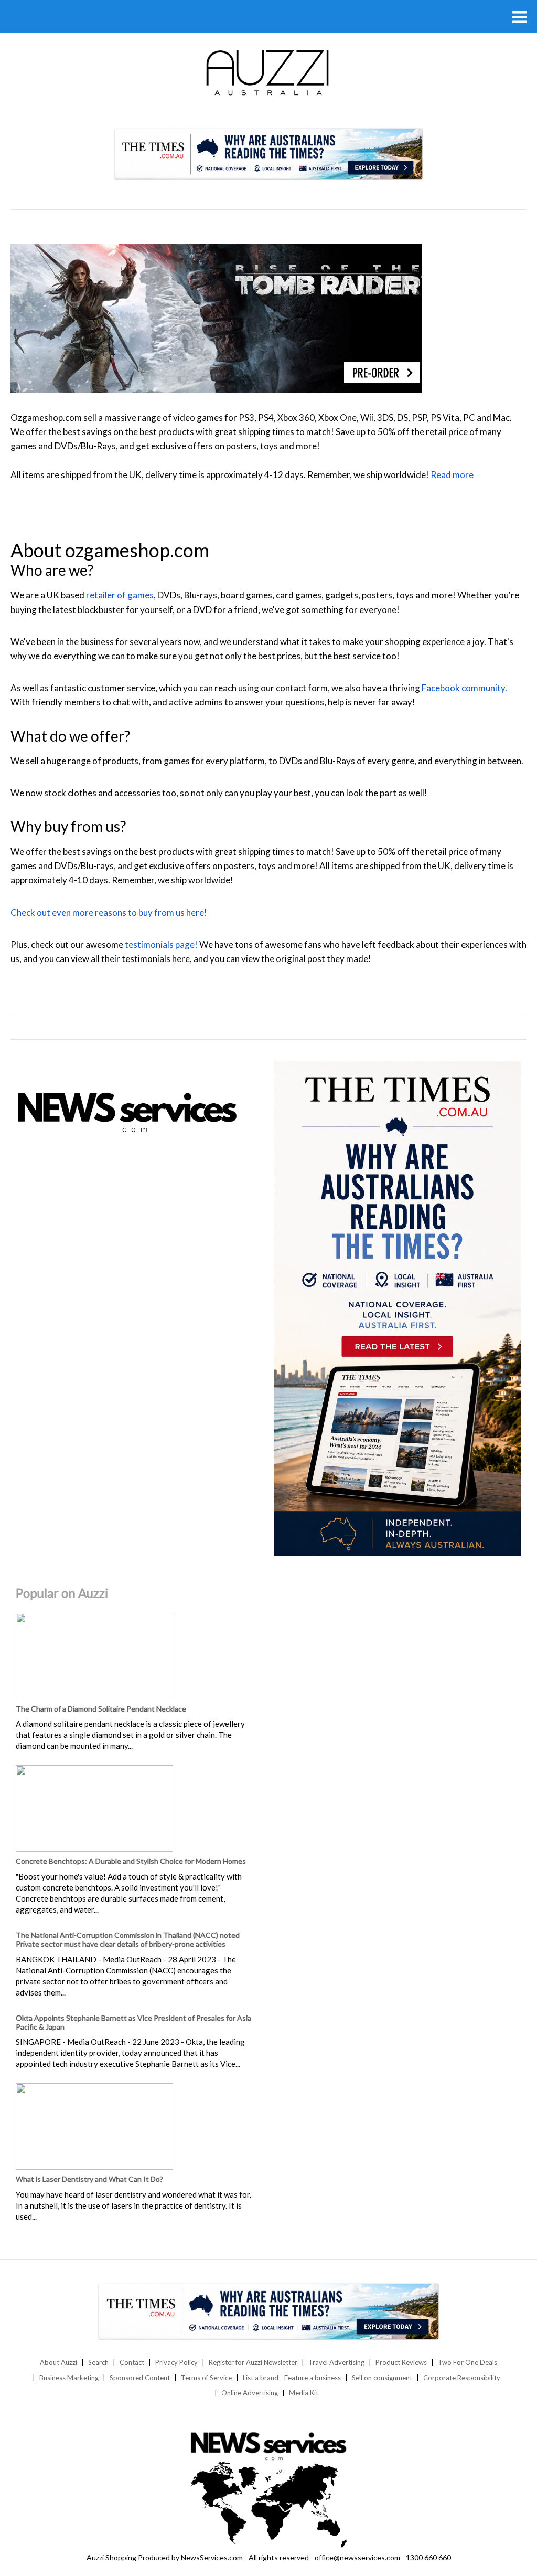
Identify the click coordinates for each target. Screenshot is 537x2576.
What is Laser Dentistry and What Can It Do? (89, 2179)
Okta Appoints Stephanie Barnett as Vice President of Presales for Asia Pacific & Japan (133, 2022)
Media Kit (304, 2393)
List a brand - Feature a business (292, 2378)
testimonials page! (161, 944)
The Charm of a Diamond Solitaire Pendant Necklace (101, 1709)
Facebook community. (464, 688)
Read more (452, 475)
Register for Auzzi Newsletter (253, 2362)
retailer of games (120, 595)
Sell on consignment (382, 2378)
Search (98, 2362)
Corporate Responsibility (462, 2378)
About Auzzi (58, 2362)
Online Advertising (250, 2393)
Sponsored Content (140, 2378)
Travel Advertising (336, 2362)
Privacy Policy (176, 2362)
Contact (132, 2362)
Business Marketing (69, 2378)
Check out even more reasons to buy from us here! (109, 912)
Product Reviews (401, 2362)
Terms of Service (206, 2378)
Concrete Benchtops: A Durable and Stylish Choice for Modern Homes (131, 1861)
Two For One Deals (468, 2362)
